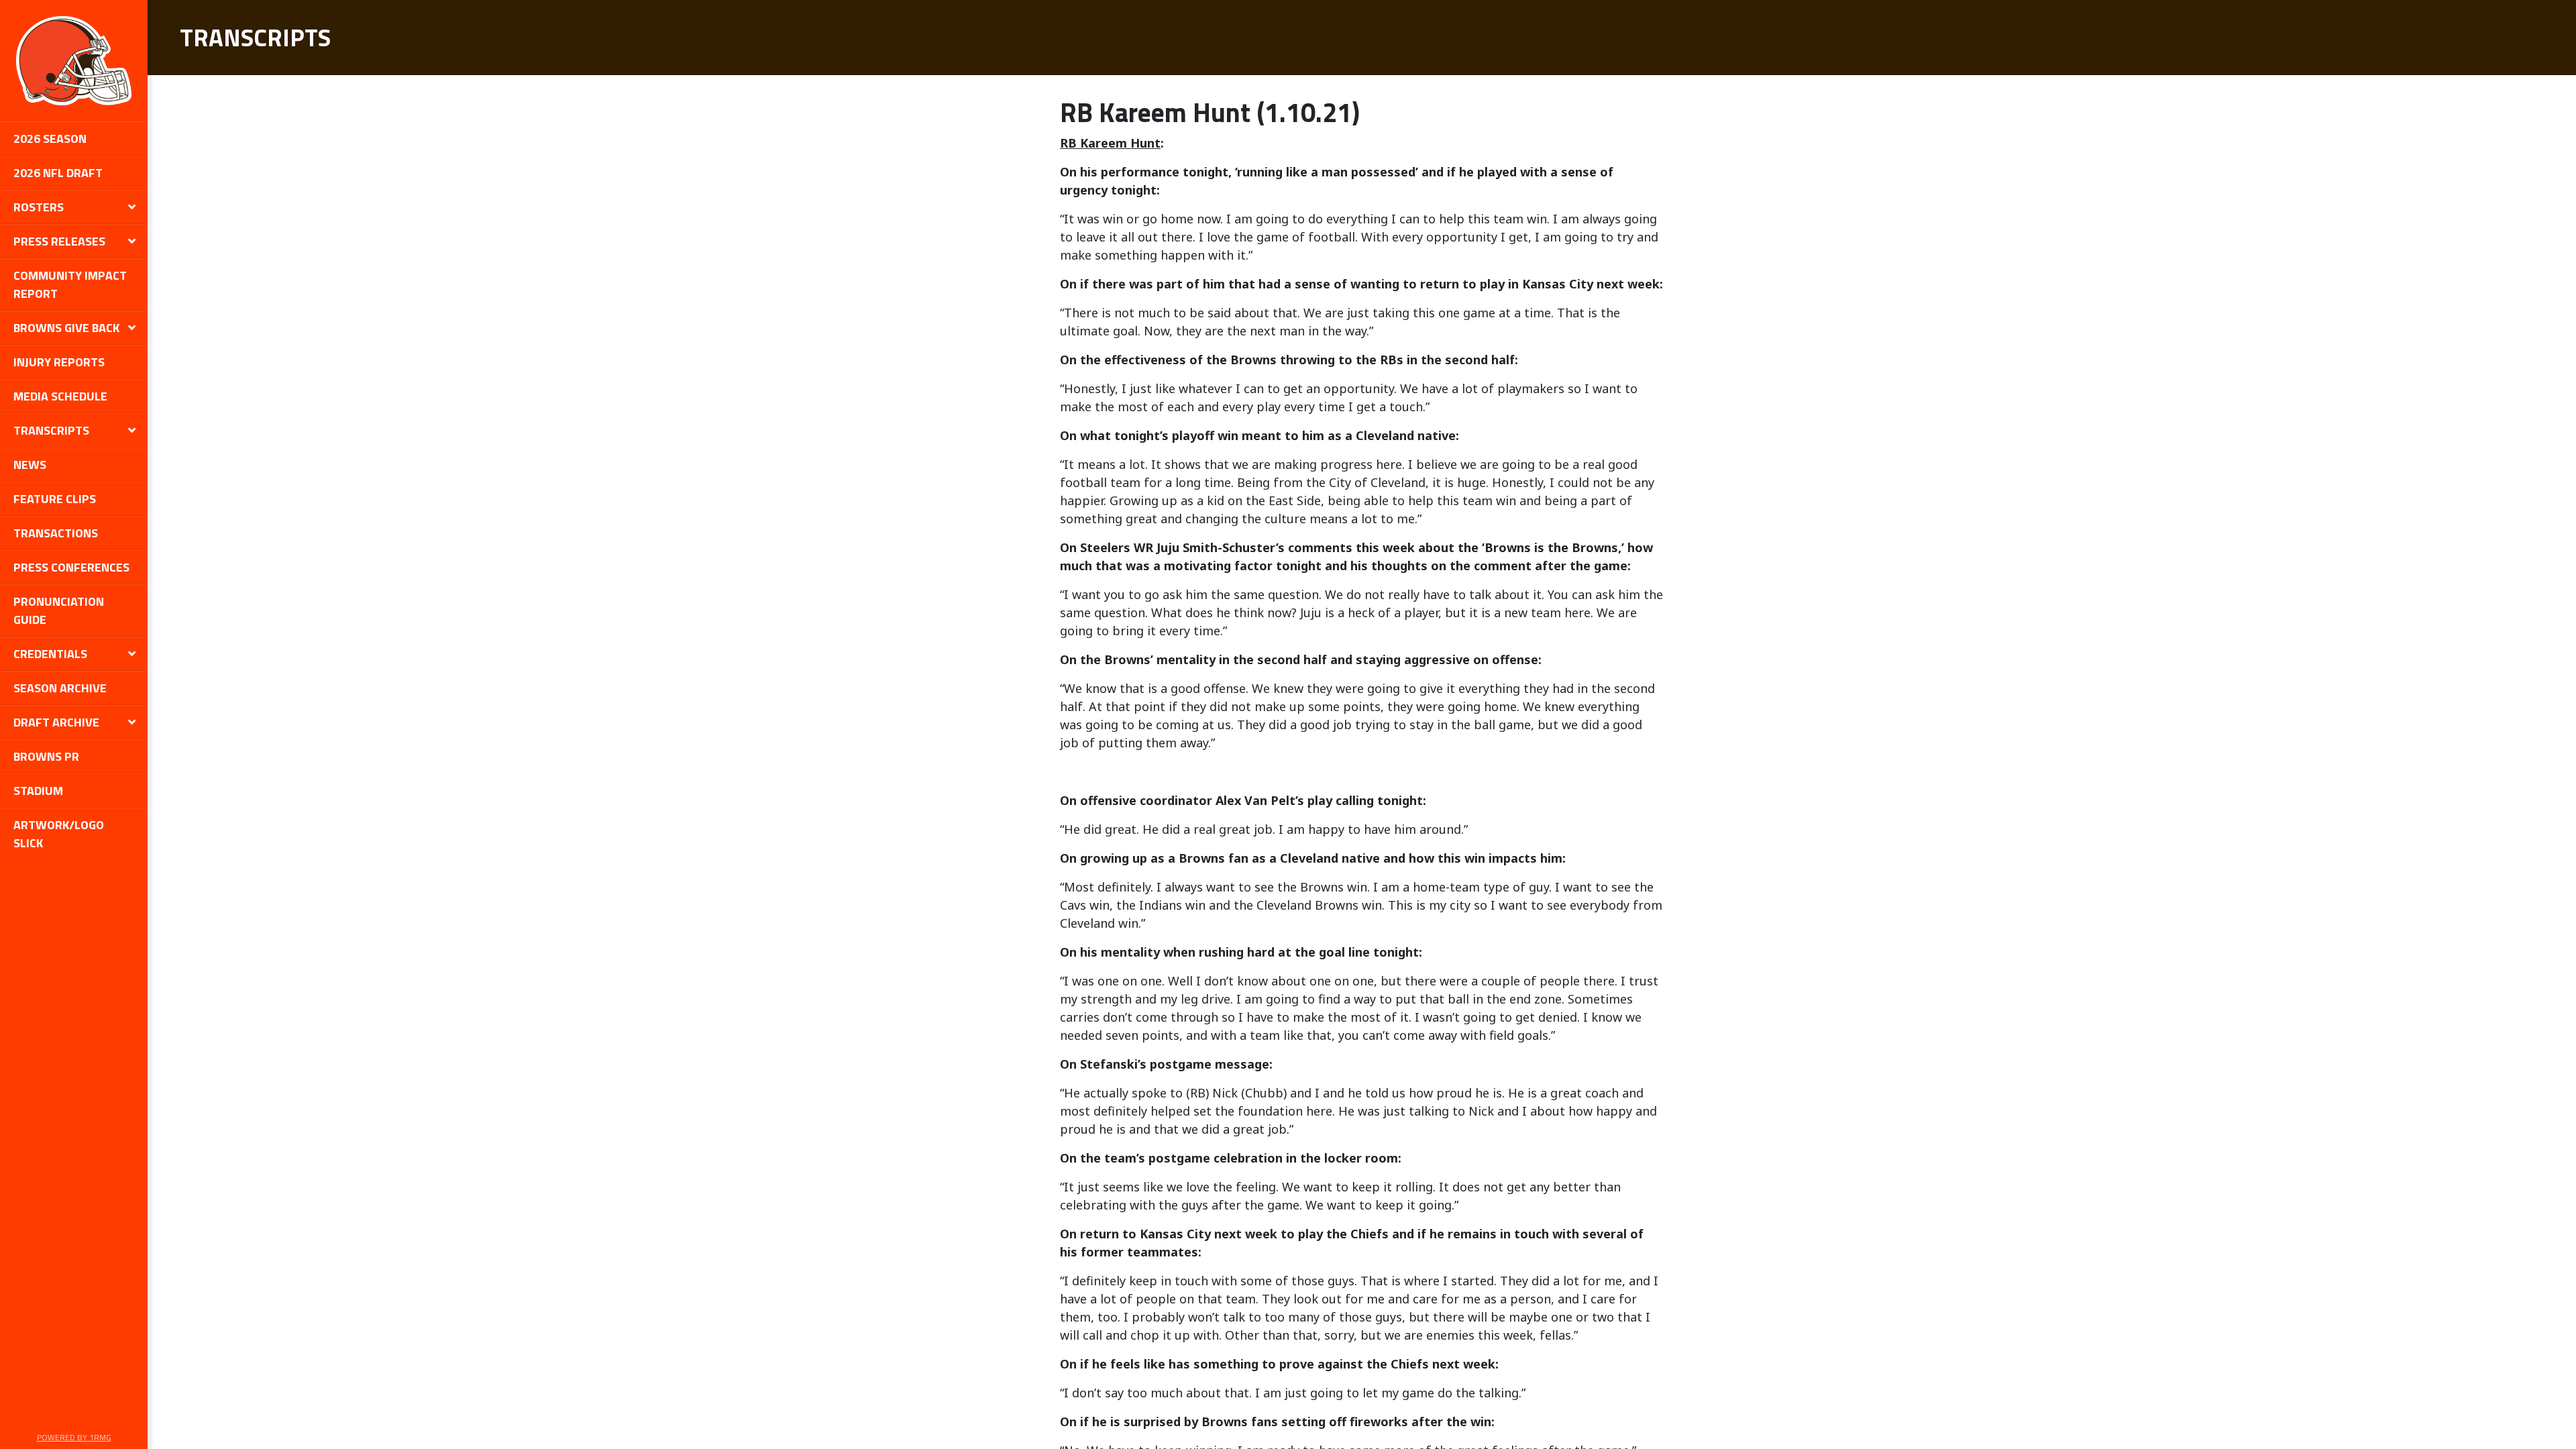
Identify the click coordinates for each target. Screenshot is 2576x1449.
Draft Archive (56, 722)
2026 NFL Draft (58, 173)
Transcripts (51, 430)
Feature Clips (55, 499)
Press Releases (59, 241)
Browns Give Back (66, 328)
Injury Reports (59, 362)
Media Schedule (60, 396)
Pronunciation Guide (59, 610)
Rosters (39, 207)
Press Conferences (71, 567)
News (30, 465)
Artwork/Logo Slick (59, 834)
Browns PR (46, 756)
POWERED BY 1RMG (74, 1437)
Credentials (50, 654)
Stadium (38, 791)
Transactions (56, 533)
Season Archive (60, 688)
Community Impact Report (70, 284)
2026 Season (50, 139)
